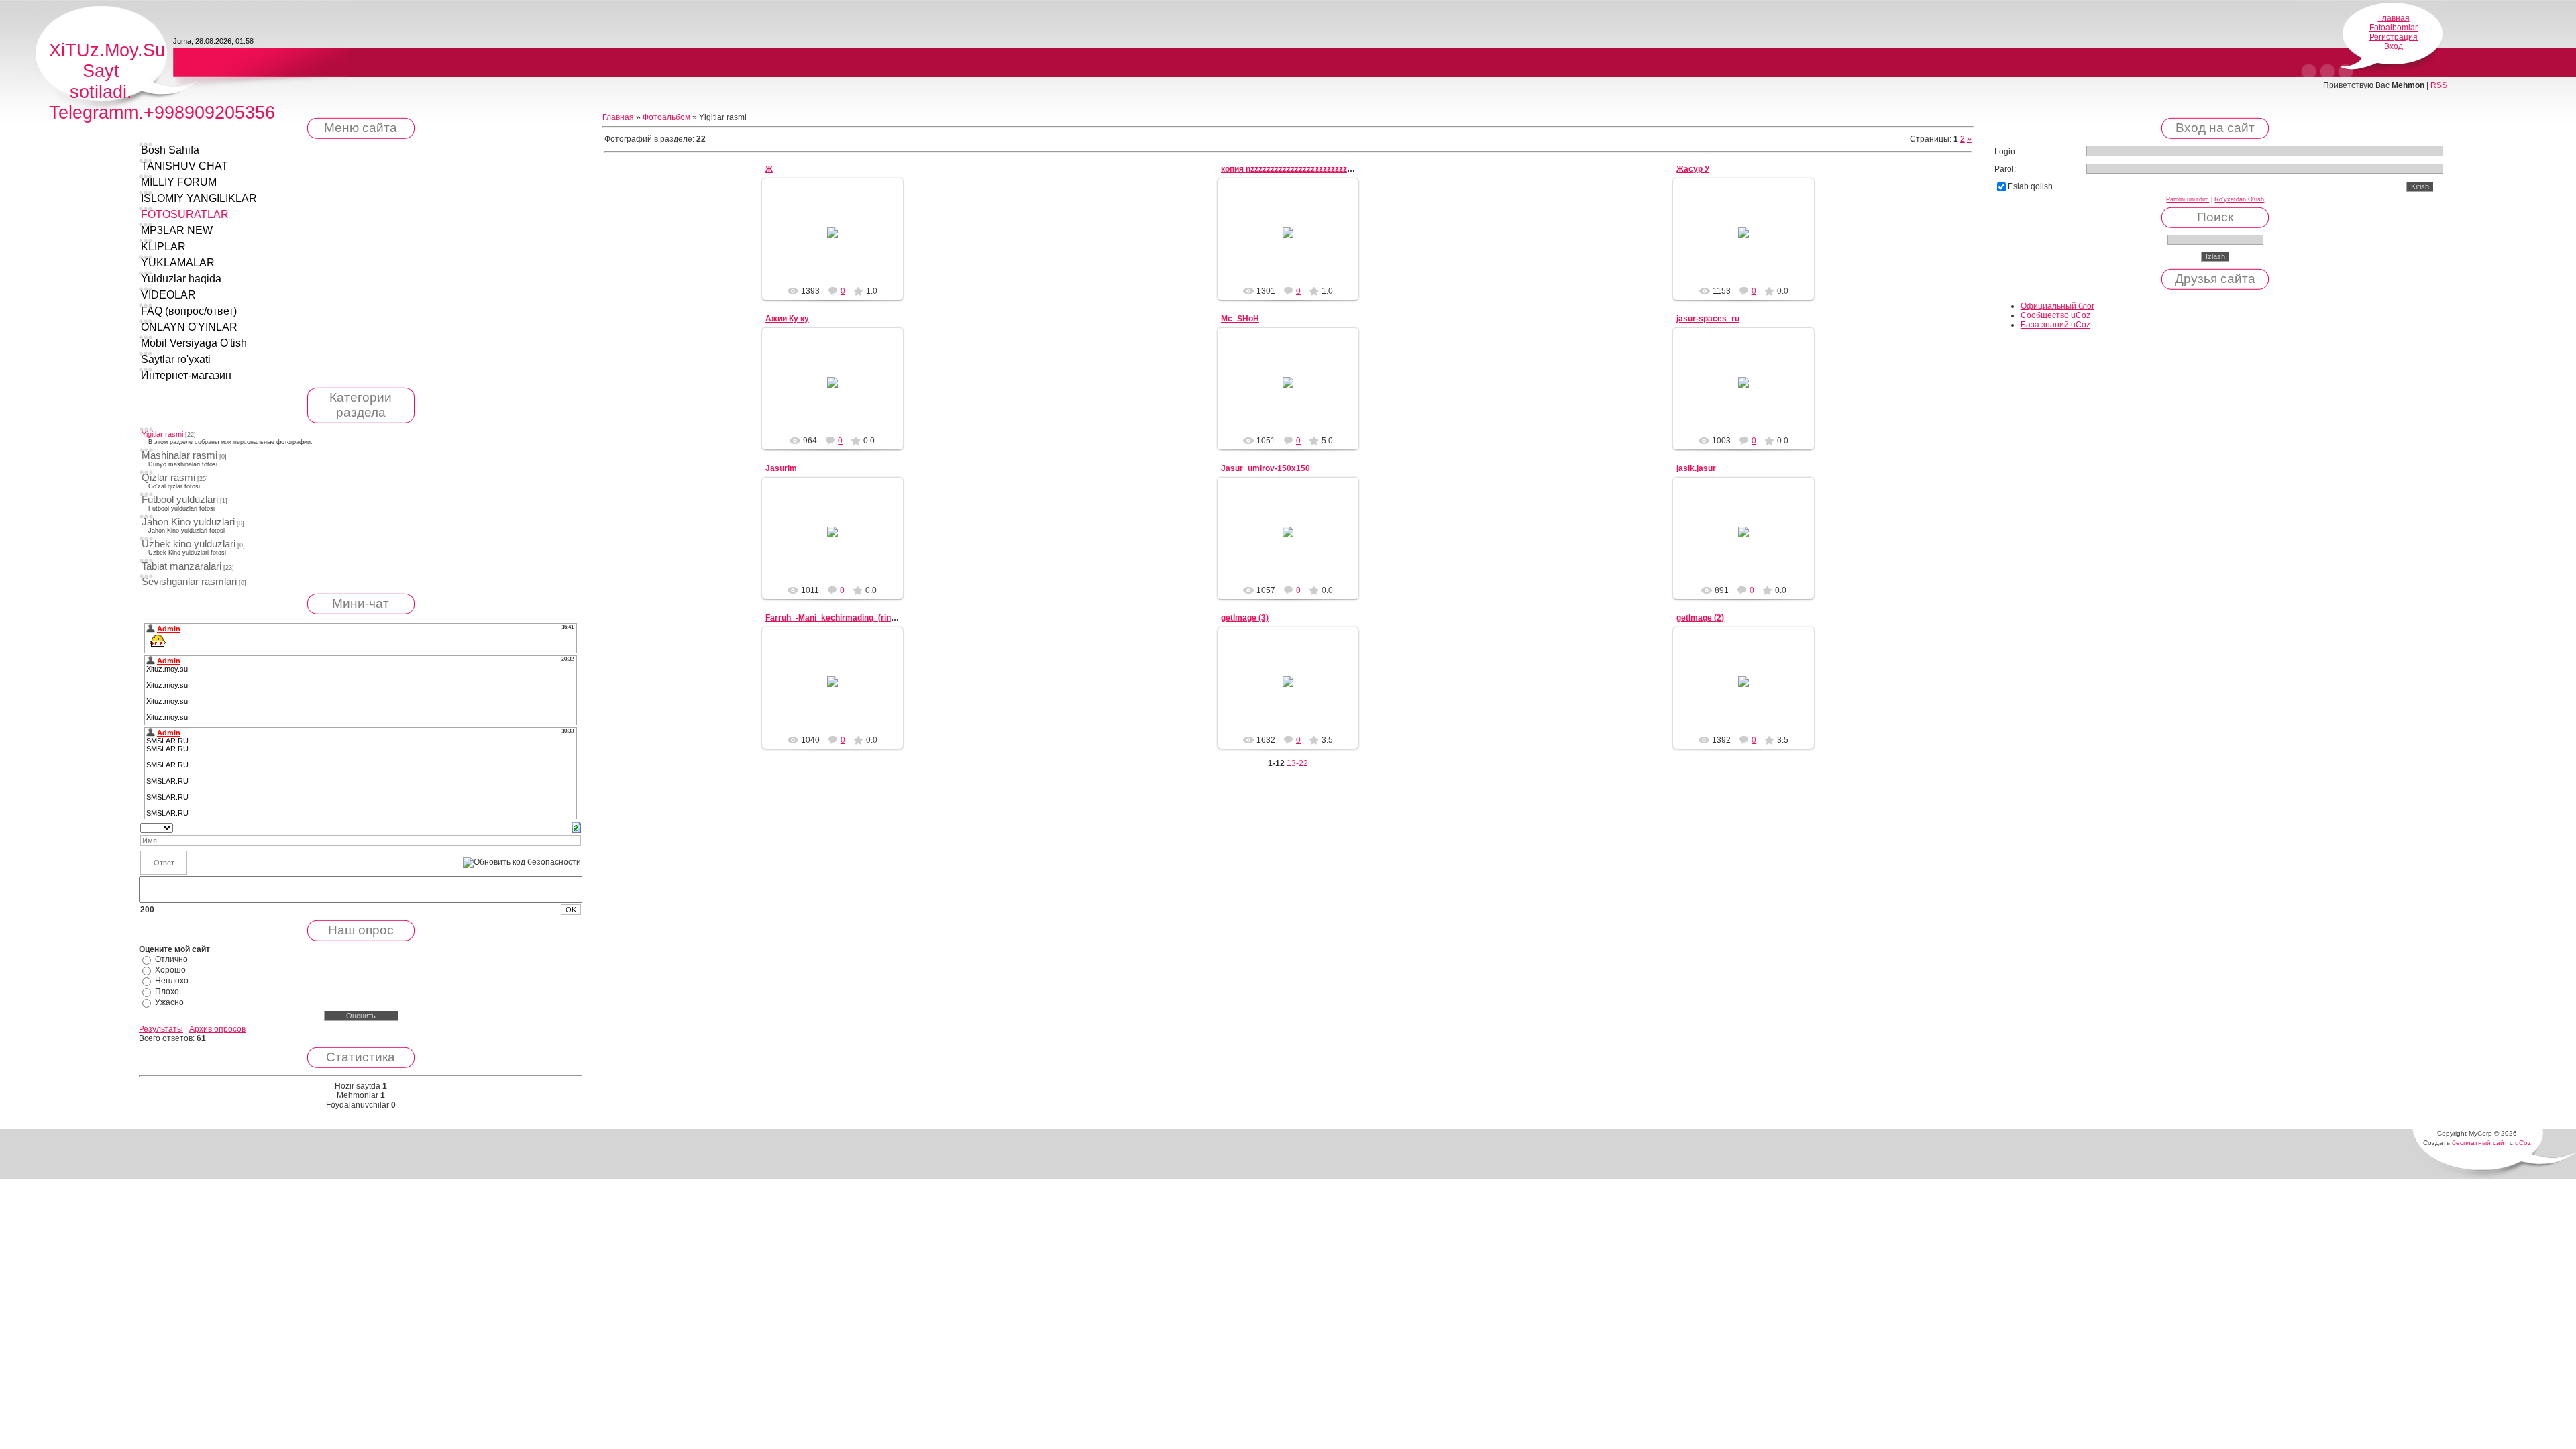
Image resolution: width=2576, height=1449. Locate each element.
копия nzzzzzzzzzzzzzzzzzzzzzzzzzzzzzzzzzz (1304, 169)
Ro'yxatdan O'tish (2239, 199)
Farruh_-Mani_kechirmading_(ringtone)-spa (849, 618)
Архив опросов (217, 1029)
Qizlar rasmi (168, 478)
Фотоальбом (666, 117)
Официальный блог (2057, 306)
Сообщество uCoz (2055, 315)
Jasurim (781, 468)
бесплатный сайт (2480, 1143)
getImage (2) (1700, 618)
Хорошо (170, 970)
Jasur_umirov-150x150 (1266, 468)
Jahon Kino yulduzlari (188, 522)
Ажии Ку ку (787, 319)
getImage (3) (1245, 618)
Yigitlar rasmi (162, 434)
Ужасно (169, 1002)
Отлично (171, 959)
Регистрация (2394, 37)
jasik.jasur (1696, 468)
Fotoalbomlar (2394, 28)
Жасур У (1693, 169)
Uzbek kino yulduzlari (189, 544)
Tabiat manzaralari (181, 566)
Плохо (167, 991)
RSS (2439, 85)
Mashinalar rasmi (179, 455)
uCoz (2523, 1143)
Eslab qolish (2030, 186)
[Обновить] (577, 827)
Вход (2394, 46)
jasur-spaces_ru (1708, 319)
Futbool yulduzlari (180, 500)
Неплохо (172, 981)
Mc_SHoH (1240, 319)
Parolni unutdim (2188, 199)
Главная (2394, 18)
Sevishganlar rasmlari (189, 582)
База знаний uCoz (2055, 325)
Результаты (161, 1029)
